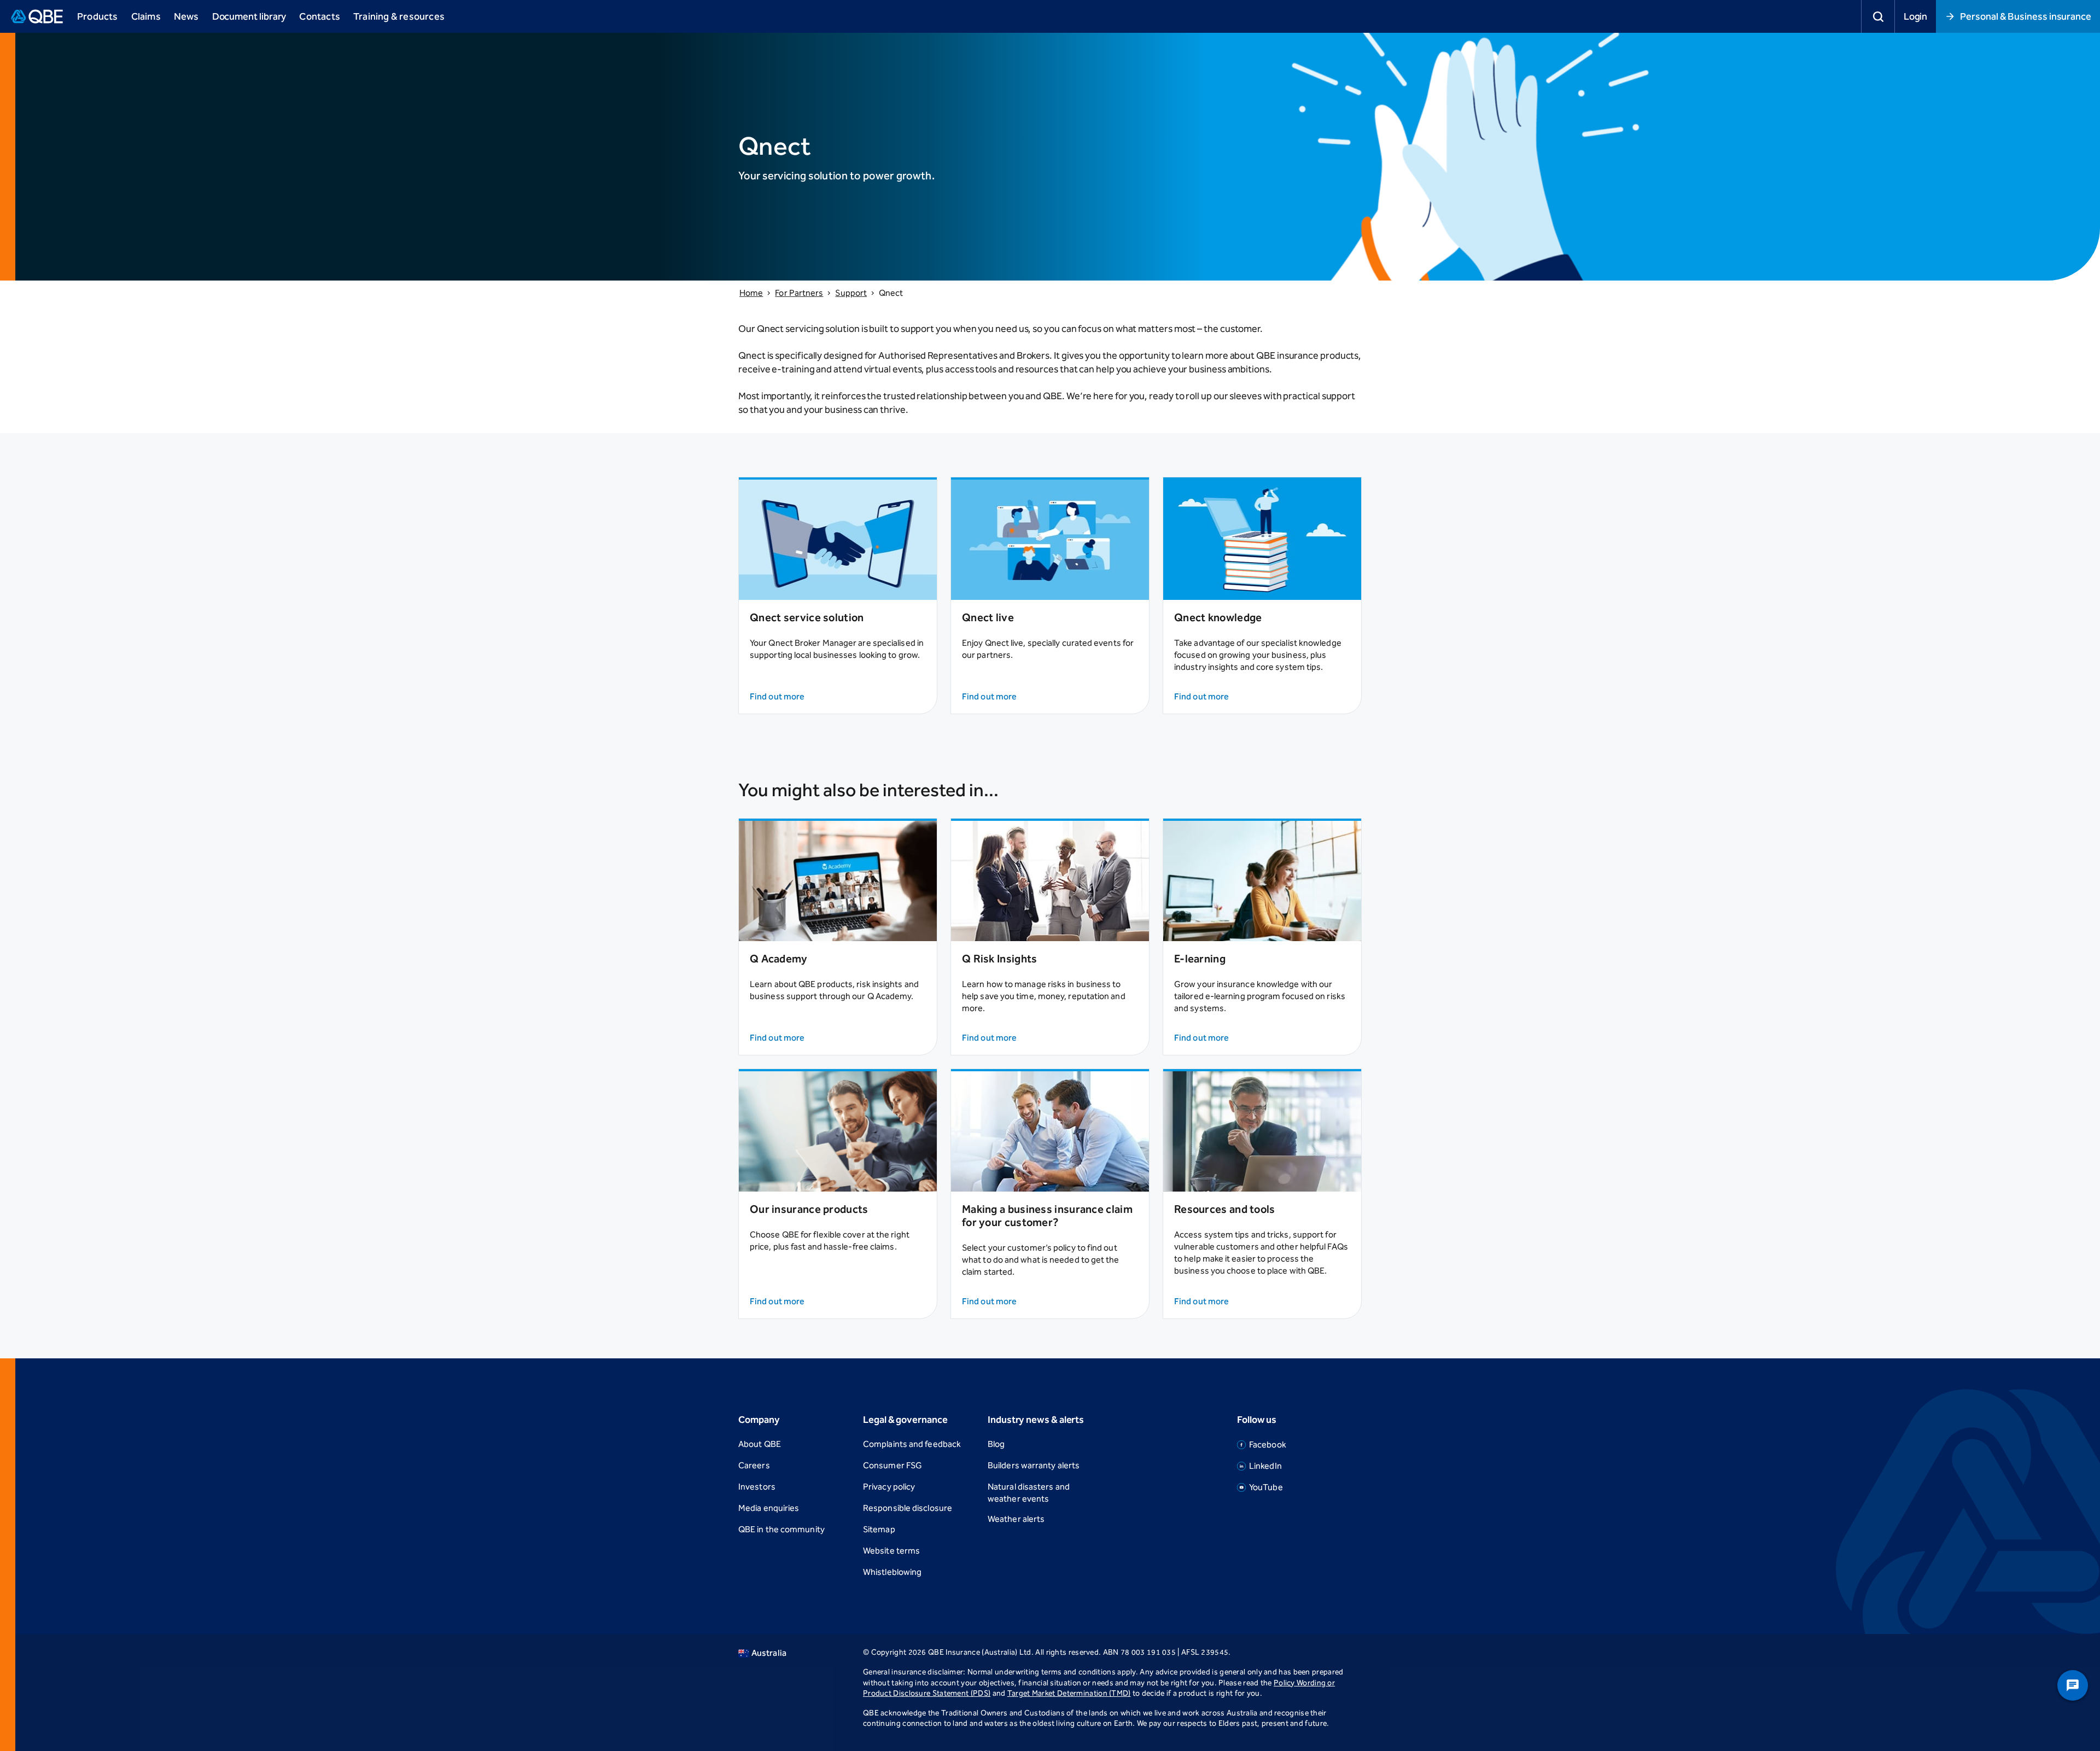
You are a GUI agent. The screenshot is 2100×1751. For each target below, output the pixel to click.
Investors (757, 1487)
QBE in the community (781, 1529)
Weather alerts (1016, 1519)
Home (751, 293)
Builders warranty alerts (1034, 1465)
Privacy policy (889, 1487)
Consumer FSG (892, 1465)
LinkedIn (1265, 1466)
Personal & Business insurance (2026, 16)
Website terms (891, 1551)
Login (1916, 16)
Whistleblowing (892, 1572)
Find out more (777, 696)
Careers (754, 1465)
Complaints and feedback (912, 1444)
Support (851, 293)
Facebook (1268, 1444)
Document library (249, 16)
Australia (769, 1653)
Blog (996, 1444)
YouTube (1266, 1487)
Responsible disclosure (908, 1508)
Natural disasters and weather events (1029, 1493)
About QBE (760, 1444)
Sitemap (879, 1529)
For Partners (799, 293)
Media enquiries (769, 1508)
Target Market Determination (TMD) (1069, 1693)
